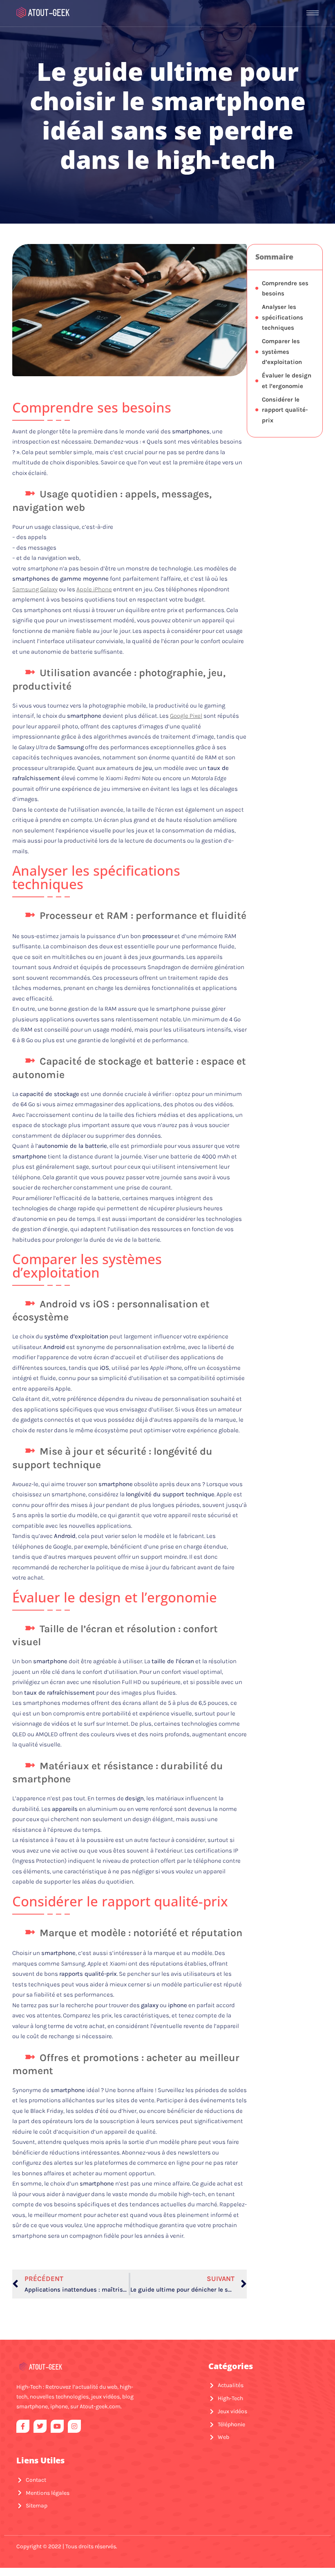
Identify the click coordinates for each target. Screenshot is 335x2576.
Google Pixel (186, 716)
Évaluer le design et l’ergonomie (287, 381)
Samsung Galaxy (35, 589)
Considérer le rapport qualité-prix (285, 410)
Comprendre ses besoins (285, 288)
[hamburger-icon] (313, 13)
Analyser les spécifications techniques (283, 317)
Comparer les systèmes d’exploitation (282, 352)
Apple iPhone (94, 589)
